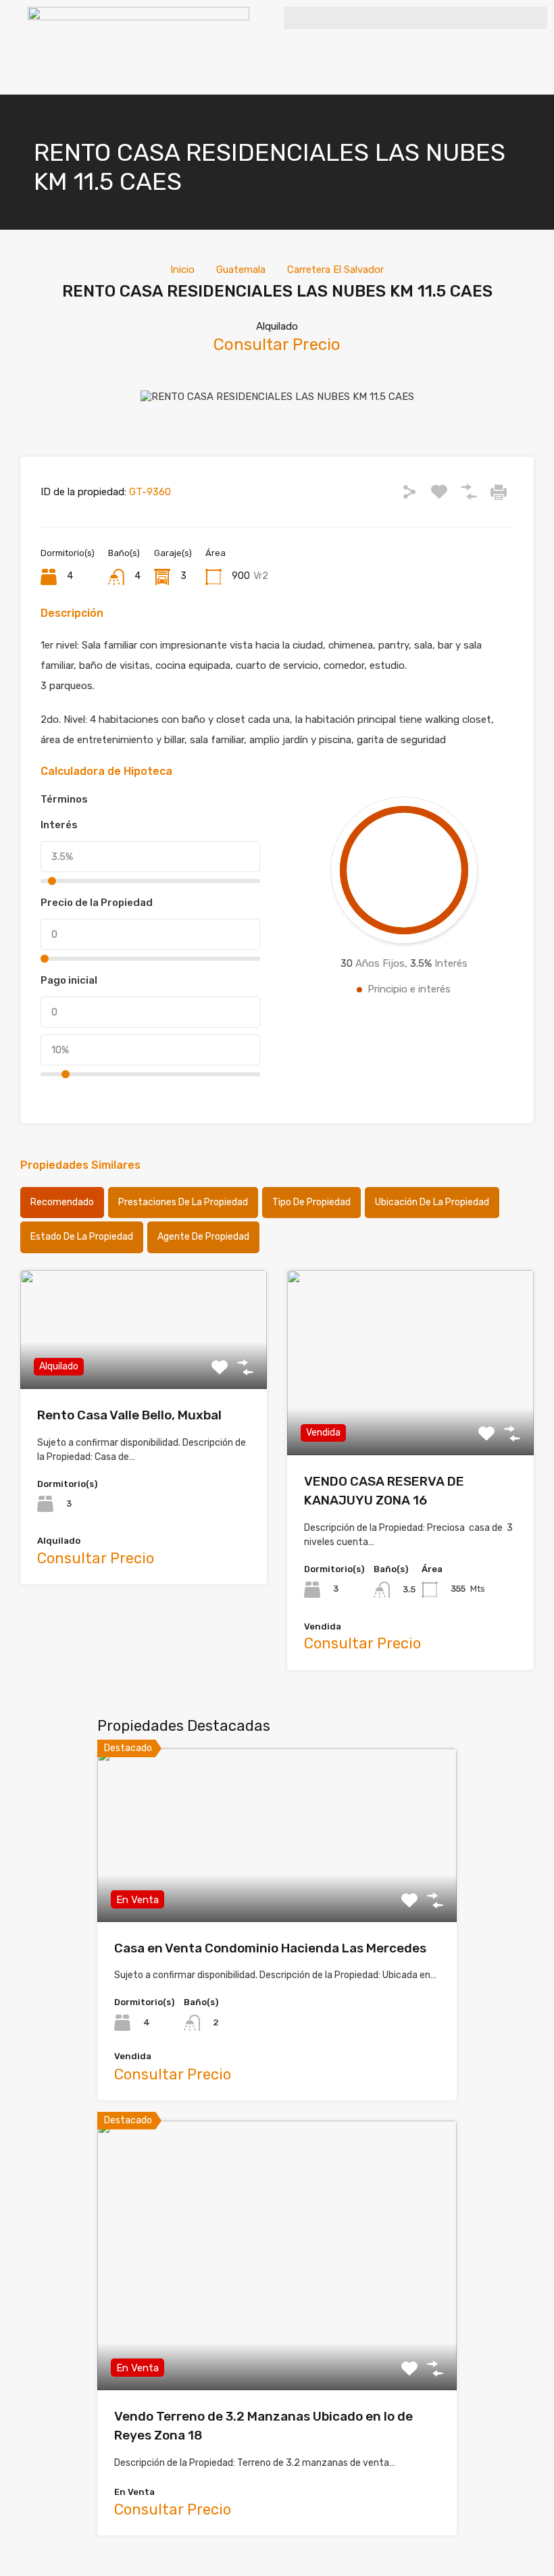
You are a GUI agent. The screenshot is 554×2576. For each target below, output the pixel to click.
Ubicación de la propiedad (432, 1202)
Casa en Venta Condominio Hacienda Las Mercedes (270, 1948)
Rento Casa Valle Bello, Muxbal (129, 1415)
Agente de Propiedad (203, 1237)
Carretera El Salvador (335, 270)
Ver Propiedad (144, 1365)
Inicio (182, 270)
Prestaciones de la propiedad (183, 1202)
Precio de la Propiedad (97, 903)
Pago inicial (69, 980)
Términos (64, 799)
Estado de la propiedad (82, 1237)
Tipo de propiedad (311, 1202)
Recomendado (62, 1202)
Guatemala (241, 270)
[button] (415, 18)
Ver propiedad (277, 1887)
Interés (59, 825)
